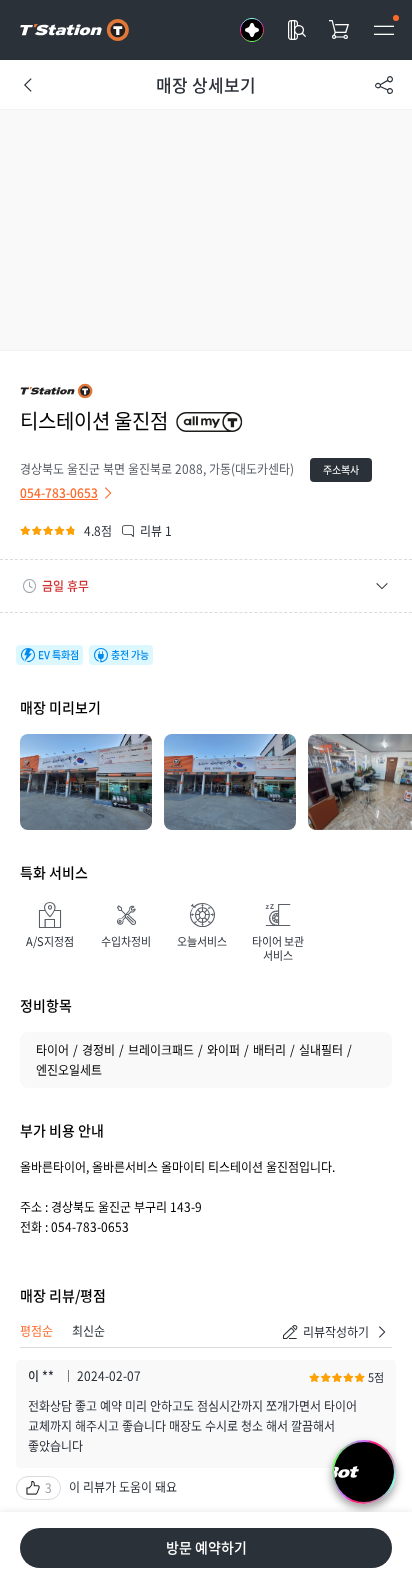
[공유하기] (384, 85)
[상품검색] (296, 30)
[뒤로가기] (28, 85)
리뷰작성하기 (336, 1332)
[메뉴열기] (384, 30)
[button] (206, 586)
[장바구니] (340, 30)
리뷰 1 (156, 531)
